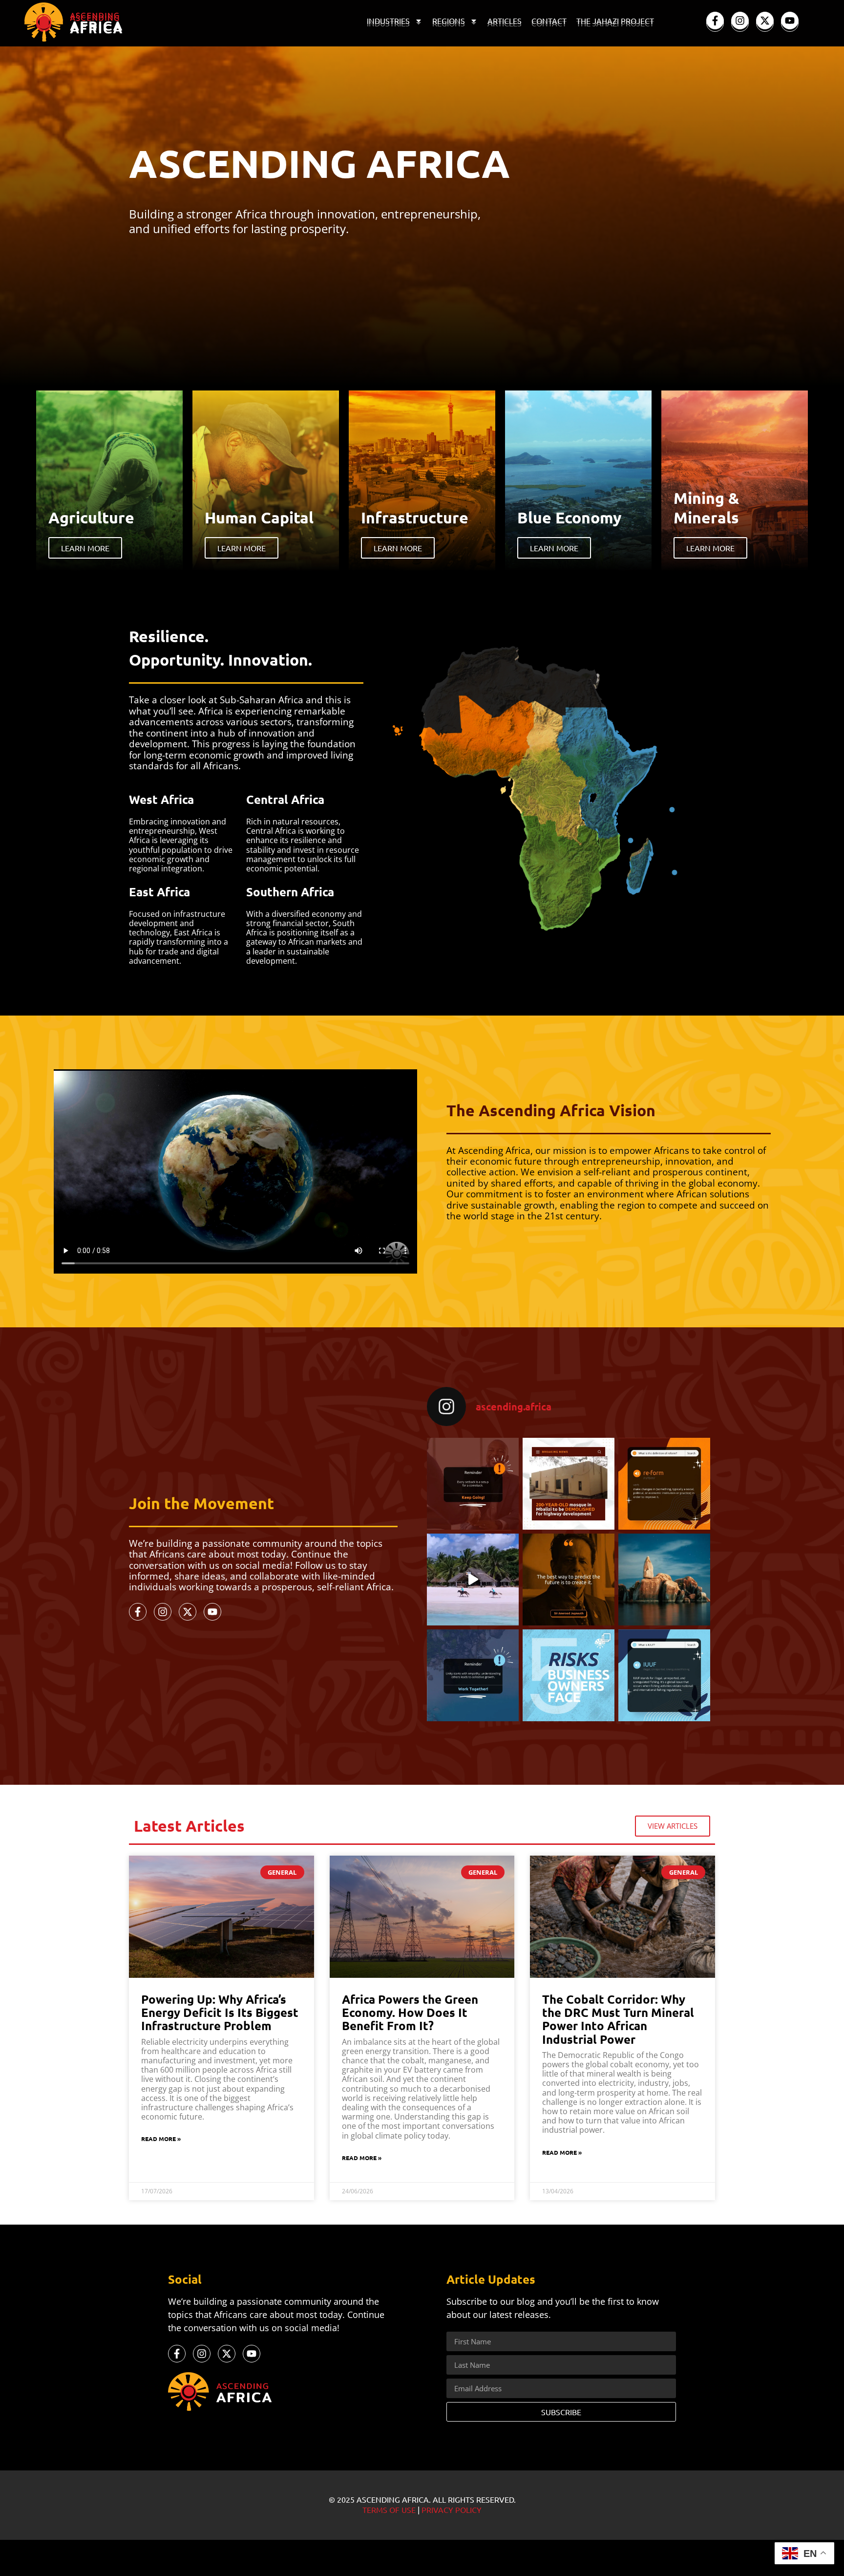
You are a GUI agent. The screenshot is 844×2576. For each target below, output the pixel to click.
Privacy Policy (452, 2510)
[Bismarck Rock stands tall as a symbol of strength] (664, 1580)
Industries (388, 21)
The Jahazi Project (615, 21)
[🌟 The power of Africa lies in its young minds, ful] (473, 1484)
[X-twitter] (765, 21)
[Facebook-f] (715, 21)
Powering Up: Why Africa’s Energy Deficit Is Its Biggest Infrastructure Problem (220, 2012)
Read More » (161, 2139)
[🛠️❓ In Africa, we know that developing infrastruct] (569, 1484)
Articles (505, 21)
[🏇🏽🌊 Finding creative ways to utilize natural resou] (473, 1580)
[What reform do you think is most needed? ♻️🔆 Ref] (664, 1484)
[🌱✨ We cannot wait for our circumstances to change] (569, 1580)
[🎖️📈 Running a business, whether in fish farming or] (569, 1675)
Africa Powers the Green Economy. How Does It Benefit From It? (410, 2012)
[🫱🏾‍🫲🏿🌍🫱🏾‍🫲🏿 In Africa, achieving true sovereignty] (473, 1675)
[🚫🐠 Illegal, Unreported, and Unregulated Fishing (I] (664, 1675)
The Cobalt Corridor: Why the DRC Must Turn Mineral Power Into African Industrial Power (618, 2019)
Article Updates (491, 2279)
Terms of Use (389, 2510)
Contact (549, 21)
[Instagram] (740, 21)
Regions (449, 21)
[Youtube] (790, 21)
